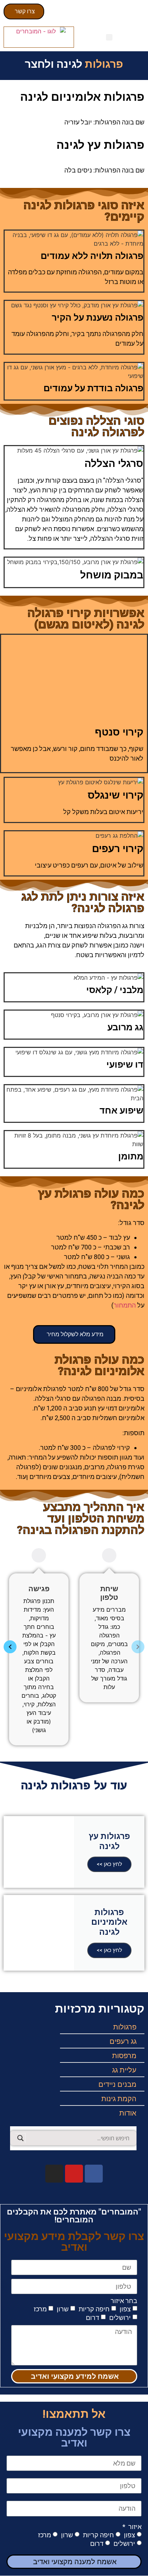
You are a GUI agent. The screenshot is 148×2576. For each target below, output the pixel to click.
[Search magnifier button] (20, 2138)
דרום (92, 2318)
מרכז (40, 2309)
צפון (125, 2309)
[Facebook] (94, 2174)
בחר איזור (124, 2301)
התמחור (125, 1305)
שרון (63, 2309)
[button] (109, 37)
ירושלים (120, 2318)
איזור (134, 2527)
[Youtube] (74, 2174)
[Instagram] (54, 2174)
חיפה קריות (94, 2309)
